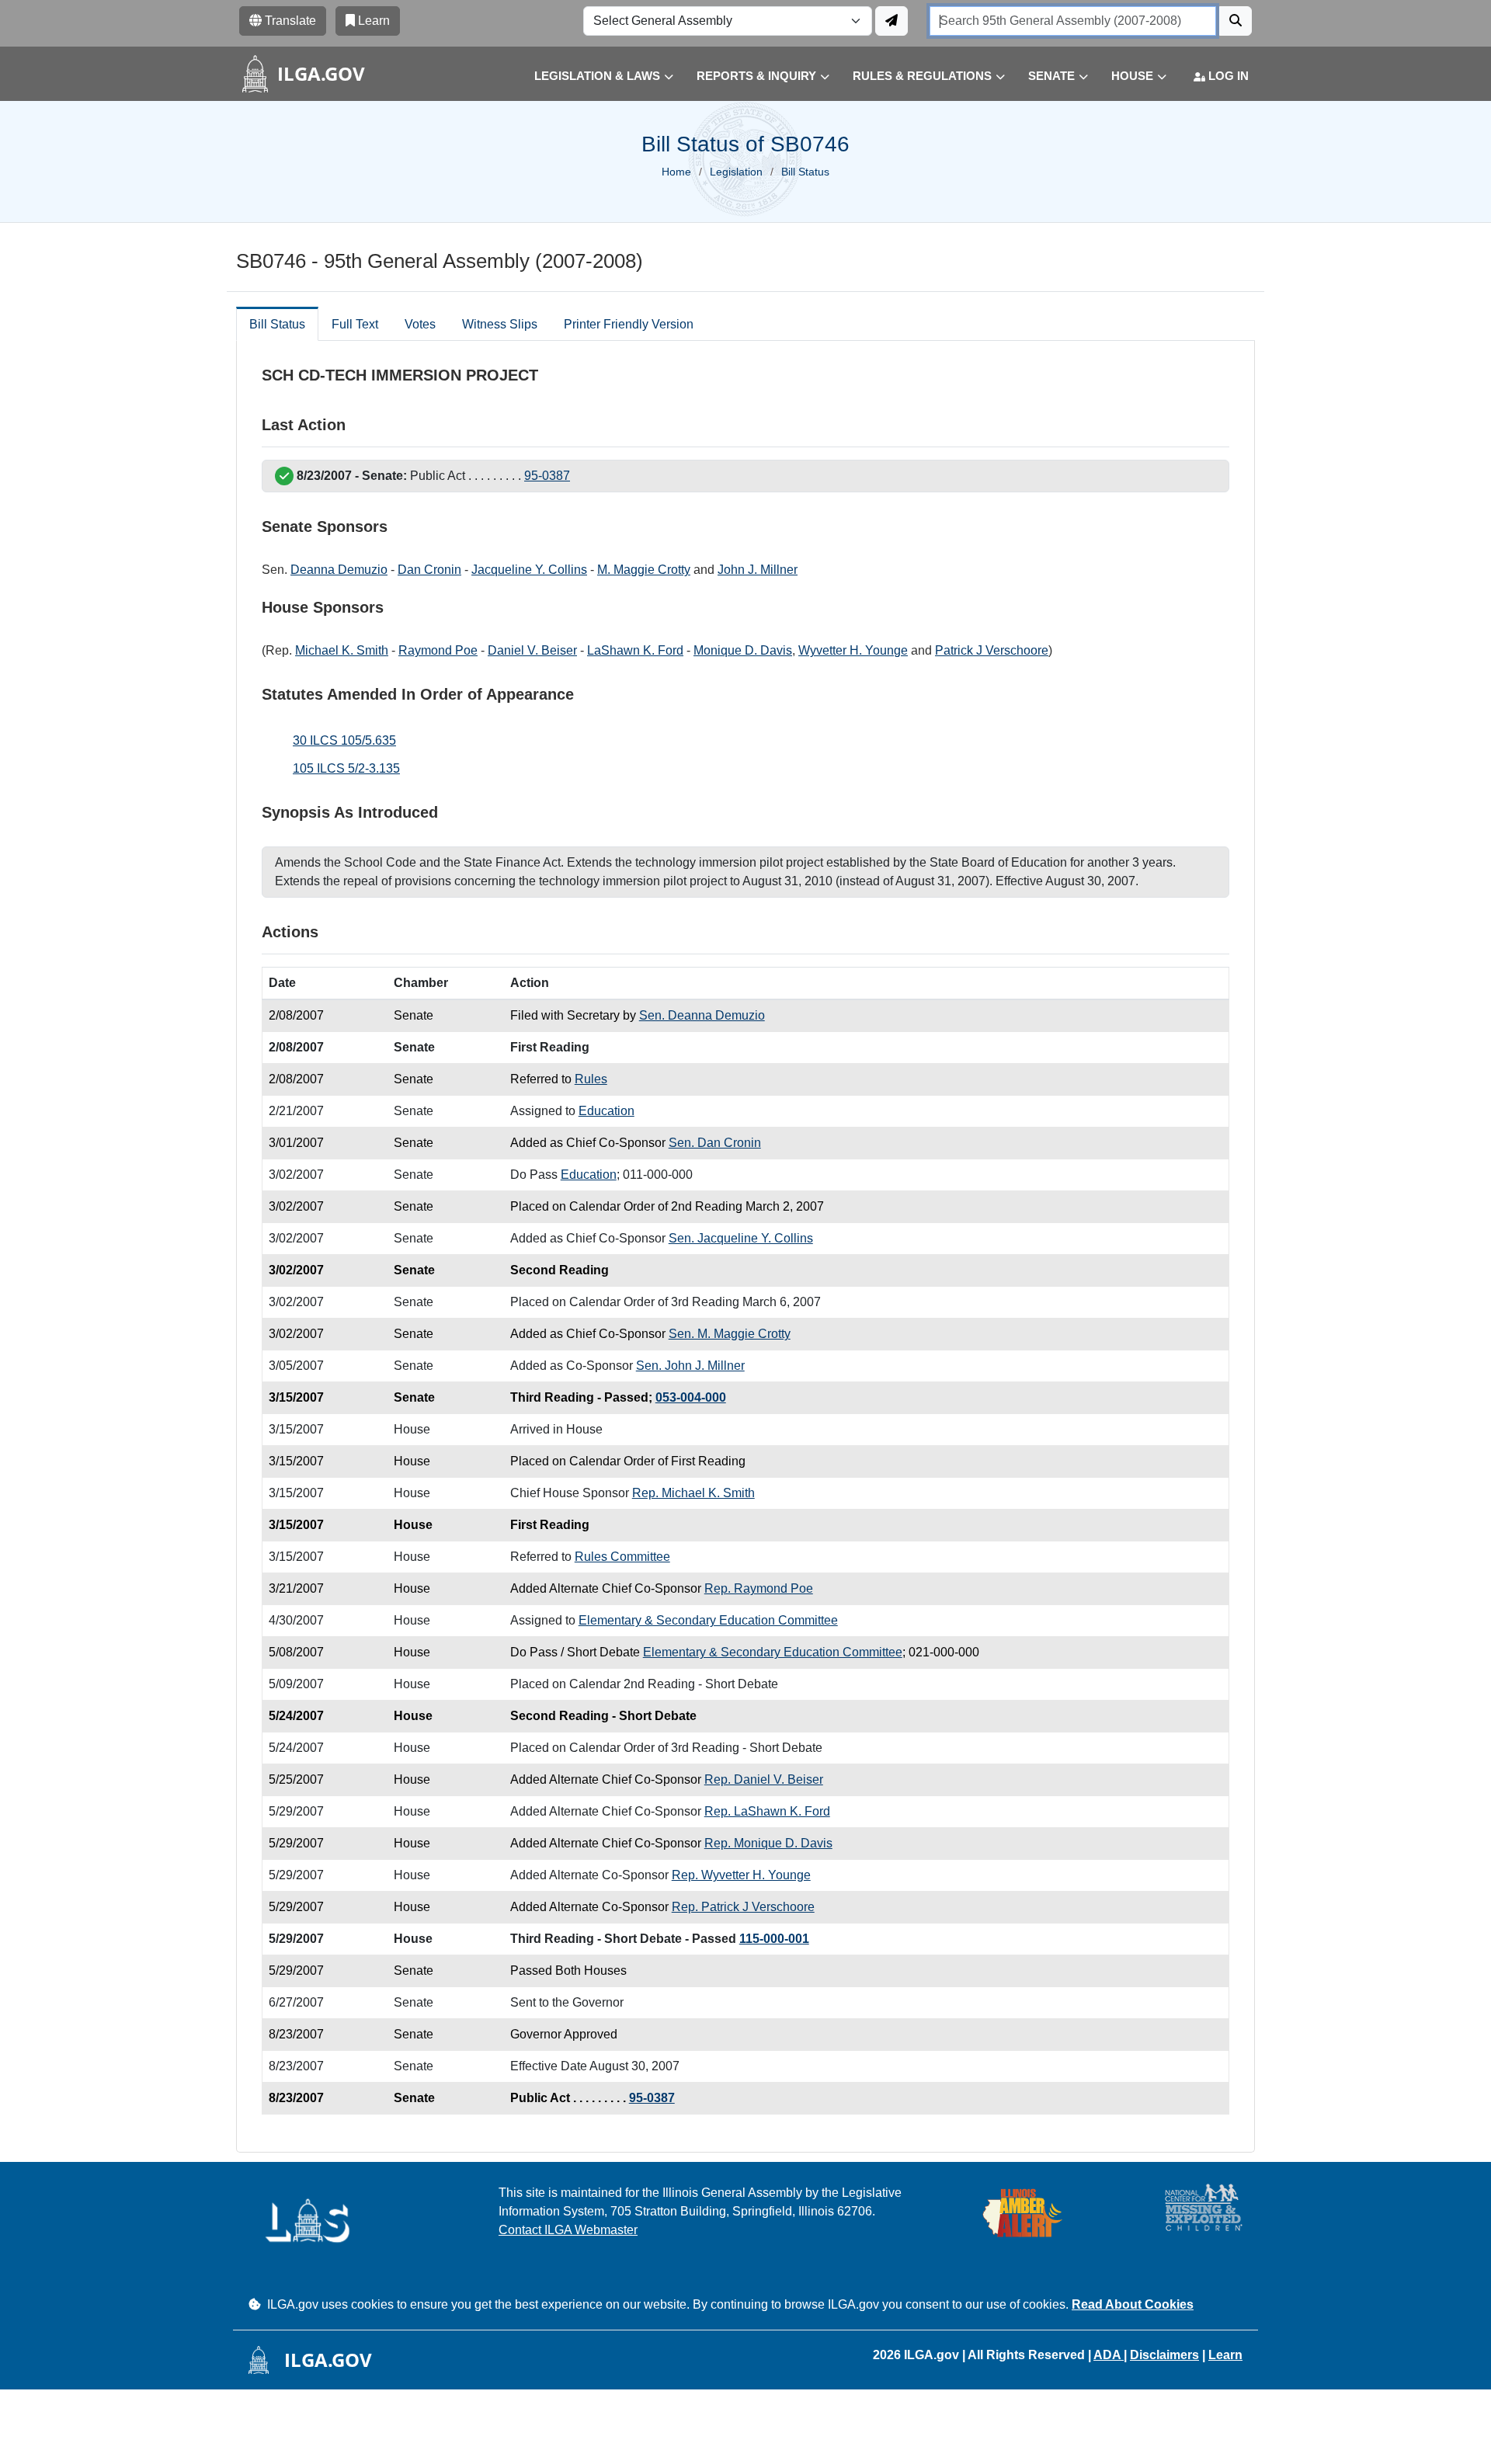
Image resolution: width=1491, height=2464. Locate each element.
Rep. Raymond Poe (759, 1588)
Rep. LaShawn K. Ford (767, 1811)
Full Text (355, 324)
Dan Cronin (429, 570)
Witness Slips (500, 324)
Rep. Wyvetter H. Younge (741, 1875)
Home (676, 172)
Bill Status (277, 324)
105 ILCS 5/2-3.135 (346, 768)
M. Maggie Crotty (644, 570)
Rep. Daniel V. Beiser (764, 1779)
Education (606, 1111)
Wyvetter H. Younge (853, 650)
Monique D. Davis (743, 650)
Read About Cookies (1133, 2304)
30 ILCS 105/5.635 (344, 740)
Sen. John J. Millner (690, 1366)
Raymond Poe (438, 650)
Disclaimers (1164, 2355)
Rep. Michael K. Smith (693, 1493)
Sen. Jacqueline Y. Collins (741, 1238)
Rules (591, 1079)
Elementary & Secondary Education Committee (708, 1620)
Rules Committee (622, 1557)
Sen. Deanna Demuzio (702, 1015)
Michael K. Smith (342, 650)
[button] (592, 76)
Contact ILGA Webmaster (568, 2230)
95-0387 (547, 476)
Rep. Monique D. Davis (768, 1843)
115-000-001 (774, 1939)
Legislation (736, 172)
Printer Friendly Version (629, 324)
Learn (1225, 2355)
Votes (420, 324)
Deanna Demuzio (339, 570)
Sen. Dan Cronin (715, 1143)
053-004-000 (691, 1397)
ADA (1109, 2355)
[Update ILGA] (891, 21)
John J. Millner (758, 570)
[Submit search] (1236, 21)
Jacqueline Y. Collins (529, 570)
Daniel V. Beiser (532, 650)
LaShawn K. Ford (635, 650)
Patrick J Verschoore (992, 650)
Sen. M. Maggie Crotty (730, 1334)
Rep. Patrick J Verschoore (743, 1907)
